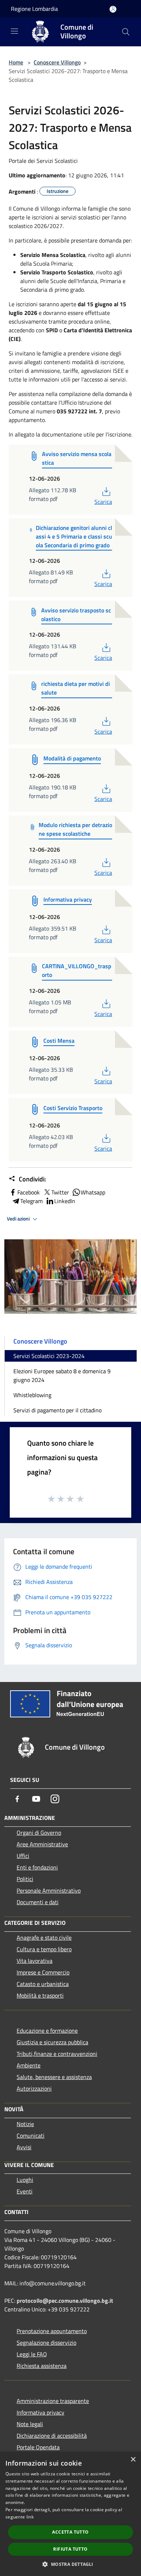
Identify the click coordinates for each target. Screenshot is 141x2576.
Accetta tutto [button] (70, 2532)
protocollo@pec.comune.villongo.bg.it (65, 2301)
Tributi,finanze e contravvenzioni (57, 2054)
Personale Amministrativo (49, 1890)
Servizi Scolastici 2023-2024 (49, 1356)
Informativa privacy (40, 2412)
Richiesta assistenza (42, 2366)
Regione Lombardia (34, 9)
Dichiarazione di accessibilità (52, 2436)
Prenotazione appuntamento (52, 2331)
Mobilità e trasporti (40, 1995)
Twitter (60, 1192)
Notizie (25, 2124)
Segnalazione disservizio (46, 2343)
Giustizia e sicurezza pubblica (52, 2042)
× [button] (133, 2460)
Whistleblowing (32, 1395)
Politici (25, 1879)
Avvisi (24, 2147)
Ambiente (29, 2065)
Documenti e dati (38, 1902)
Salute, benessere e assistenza (54, 2077)
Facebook (29, 1192)
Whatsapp (93, 1192)
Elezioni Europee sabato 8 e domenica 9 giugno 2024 (62, 1375)
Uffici (23, 1856)
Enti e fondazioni (37, 1867)
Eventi (25, 2191)
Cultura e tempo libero (44, 1949)
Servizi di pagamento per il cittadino (57, 1410)
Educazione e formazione (47, 2031)
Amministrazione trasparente (53, 2401)
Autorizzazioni (34, 2088)
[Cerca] (126, 32)
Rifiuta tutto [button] (70, 2549)
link (30, 2517)
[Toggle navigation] (14, 31)
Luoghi (25, 2180)
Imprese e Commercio (43, 1972)
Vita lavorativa (35, 1961)
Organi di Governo (39, 1833)
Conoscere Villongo (57, 62)
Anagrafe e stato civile (44, 1938)
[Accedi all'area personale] (113, 9)
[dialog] (70, 2514)
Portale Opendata (38, 2447)
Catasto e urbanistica (43, 1984)
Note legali (30, 2424)
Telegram (31, 1201)
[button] (70, 2564)
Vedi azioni (19, 1219)
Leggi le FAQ (32, 2354)
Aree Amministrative (42, 1844)
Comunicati (31, 2136)
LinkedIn (65, 1201)
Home (16, 62)
